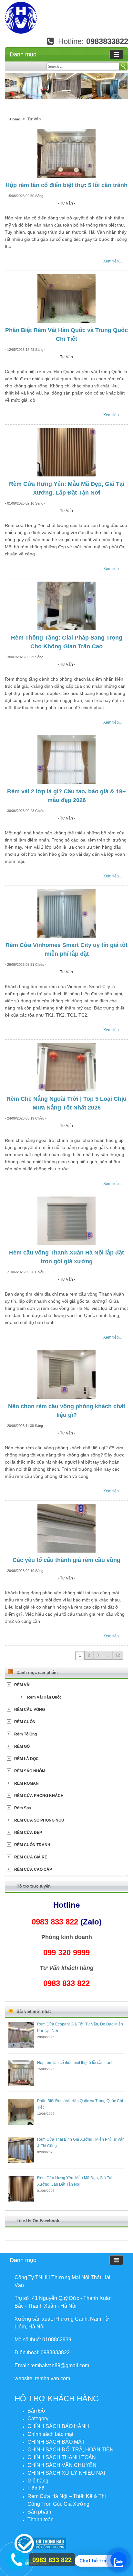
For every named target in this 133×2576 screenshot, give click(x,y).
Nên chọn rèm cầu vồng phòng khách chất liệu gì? (67, 1411)
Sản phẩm (39, 2512)
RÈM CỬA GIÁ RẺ (31, 1857)
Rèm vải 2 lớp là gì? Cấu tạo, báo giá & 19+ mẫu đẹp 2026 (66, 796)
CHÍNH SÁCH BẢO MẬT (56, 2442)
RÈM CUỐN (25, 1722)
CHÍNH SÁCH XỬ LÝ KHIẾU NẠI (66, 2473)
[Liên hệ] (15, 2559)
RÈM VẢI (22, 1685)
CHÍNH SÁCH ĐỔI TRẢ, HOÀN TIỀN (71, 2450)
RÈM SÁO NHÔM (30, 1771)
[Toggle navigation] (116, 54)
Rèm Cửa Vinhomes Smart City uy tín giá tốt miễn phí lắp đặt (66, 949)
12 (118, 1655)
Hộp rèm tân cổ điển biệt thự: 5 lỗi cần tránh (66, 185)
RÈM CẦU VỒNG (30, 1710)
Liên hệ (36, 2488)
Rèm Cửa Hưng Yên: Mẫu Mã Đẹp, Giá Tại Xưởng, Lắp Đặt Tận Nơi (67, 488)
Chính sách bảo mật (50, 2434)
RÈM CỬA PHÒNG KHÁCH (39, 1796)
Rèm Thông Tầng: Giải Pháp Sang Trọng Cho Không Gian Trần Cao (67, 642)
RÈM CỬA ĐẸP (28, 1833)
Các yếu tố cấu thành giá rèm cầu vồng (66, 1560)
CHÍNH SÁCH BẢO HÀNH (58, 2426)
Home (15, 119)
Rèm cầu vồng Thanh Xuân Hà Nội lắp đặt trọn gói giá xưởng (66, 1257)
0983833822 (107, 41)
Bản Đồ (36, 2411)
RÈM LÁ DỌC (26, 1759)
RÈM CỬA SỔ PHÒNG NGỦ (39, 1820)
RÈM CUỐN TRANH (32, 1845)
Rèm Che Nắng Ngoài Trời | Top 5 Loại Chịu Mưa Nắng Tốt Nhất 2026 (66, 1103)
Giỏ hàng (38, 2481)
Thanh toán (41, 2520)
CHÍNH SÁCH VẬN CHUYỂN (62, 2465)
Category (38, 2419)
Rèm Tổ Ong (26, 1734)
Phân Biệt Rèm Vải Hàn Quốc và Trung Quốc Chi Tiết (66, 335)
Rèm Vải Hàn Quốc (44, 1697)
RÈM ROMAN (26, 1783)
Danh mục (23, 54)
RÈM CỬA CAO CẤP (33, 1869)
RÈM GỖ (22, 1746)
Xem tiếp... (113, 261)
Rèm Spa (23, 1808)
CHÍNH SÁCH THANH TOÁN (62, 2457)
